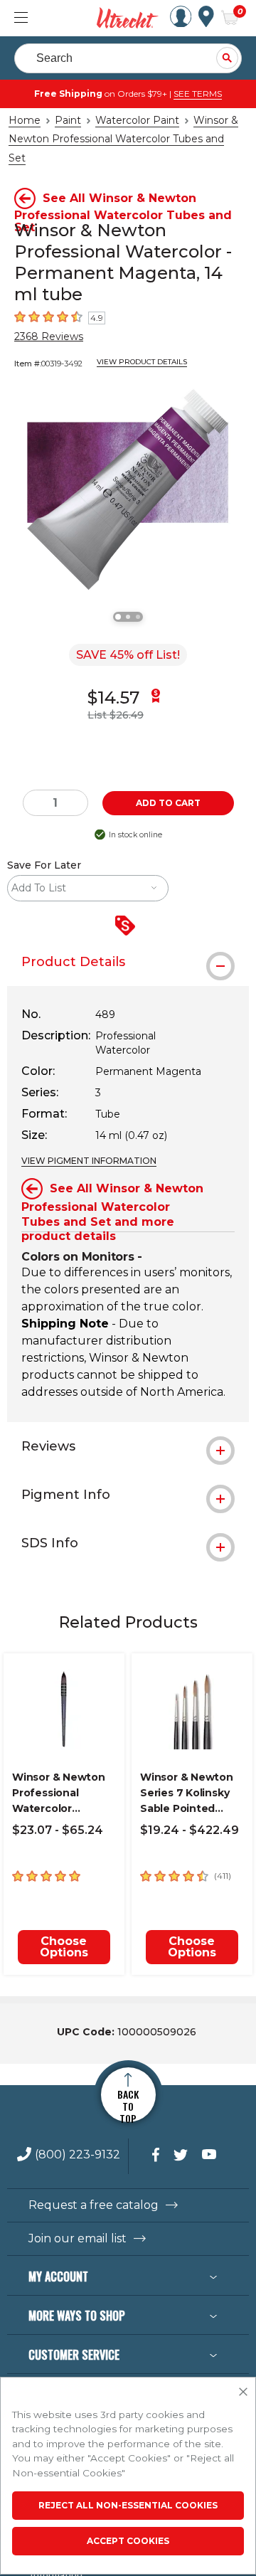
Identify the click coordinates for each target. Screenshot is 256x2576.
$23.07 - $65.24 (58, 1830)
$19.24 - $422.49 (190, 1830)
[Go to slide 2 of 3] (128, 617)
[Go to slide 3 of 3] (138, 617)
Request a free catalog (94, 2205)
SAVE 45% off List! (128, 655)
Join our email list (78, 2239)
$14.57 (113, 698)
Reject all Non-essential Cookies (128, 2505)
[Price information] (128, 927)
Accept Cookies (128, 2541)
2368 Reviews (49, 336)
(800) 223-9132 (78, 2155)
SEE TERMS (198, 94)
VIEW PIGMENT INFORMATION (89, 1161)
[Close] (243, 2392)
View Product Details (142, 362)
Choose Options (64, 1947)
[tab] (128, 962)
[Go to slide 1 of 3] (118, 617)
